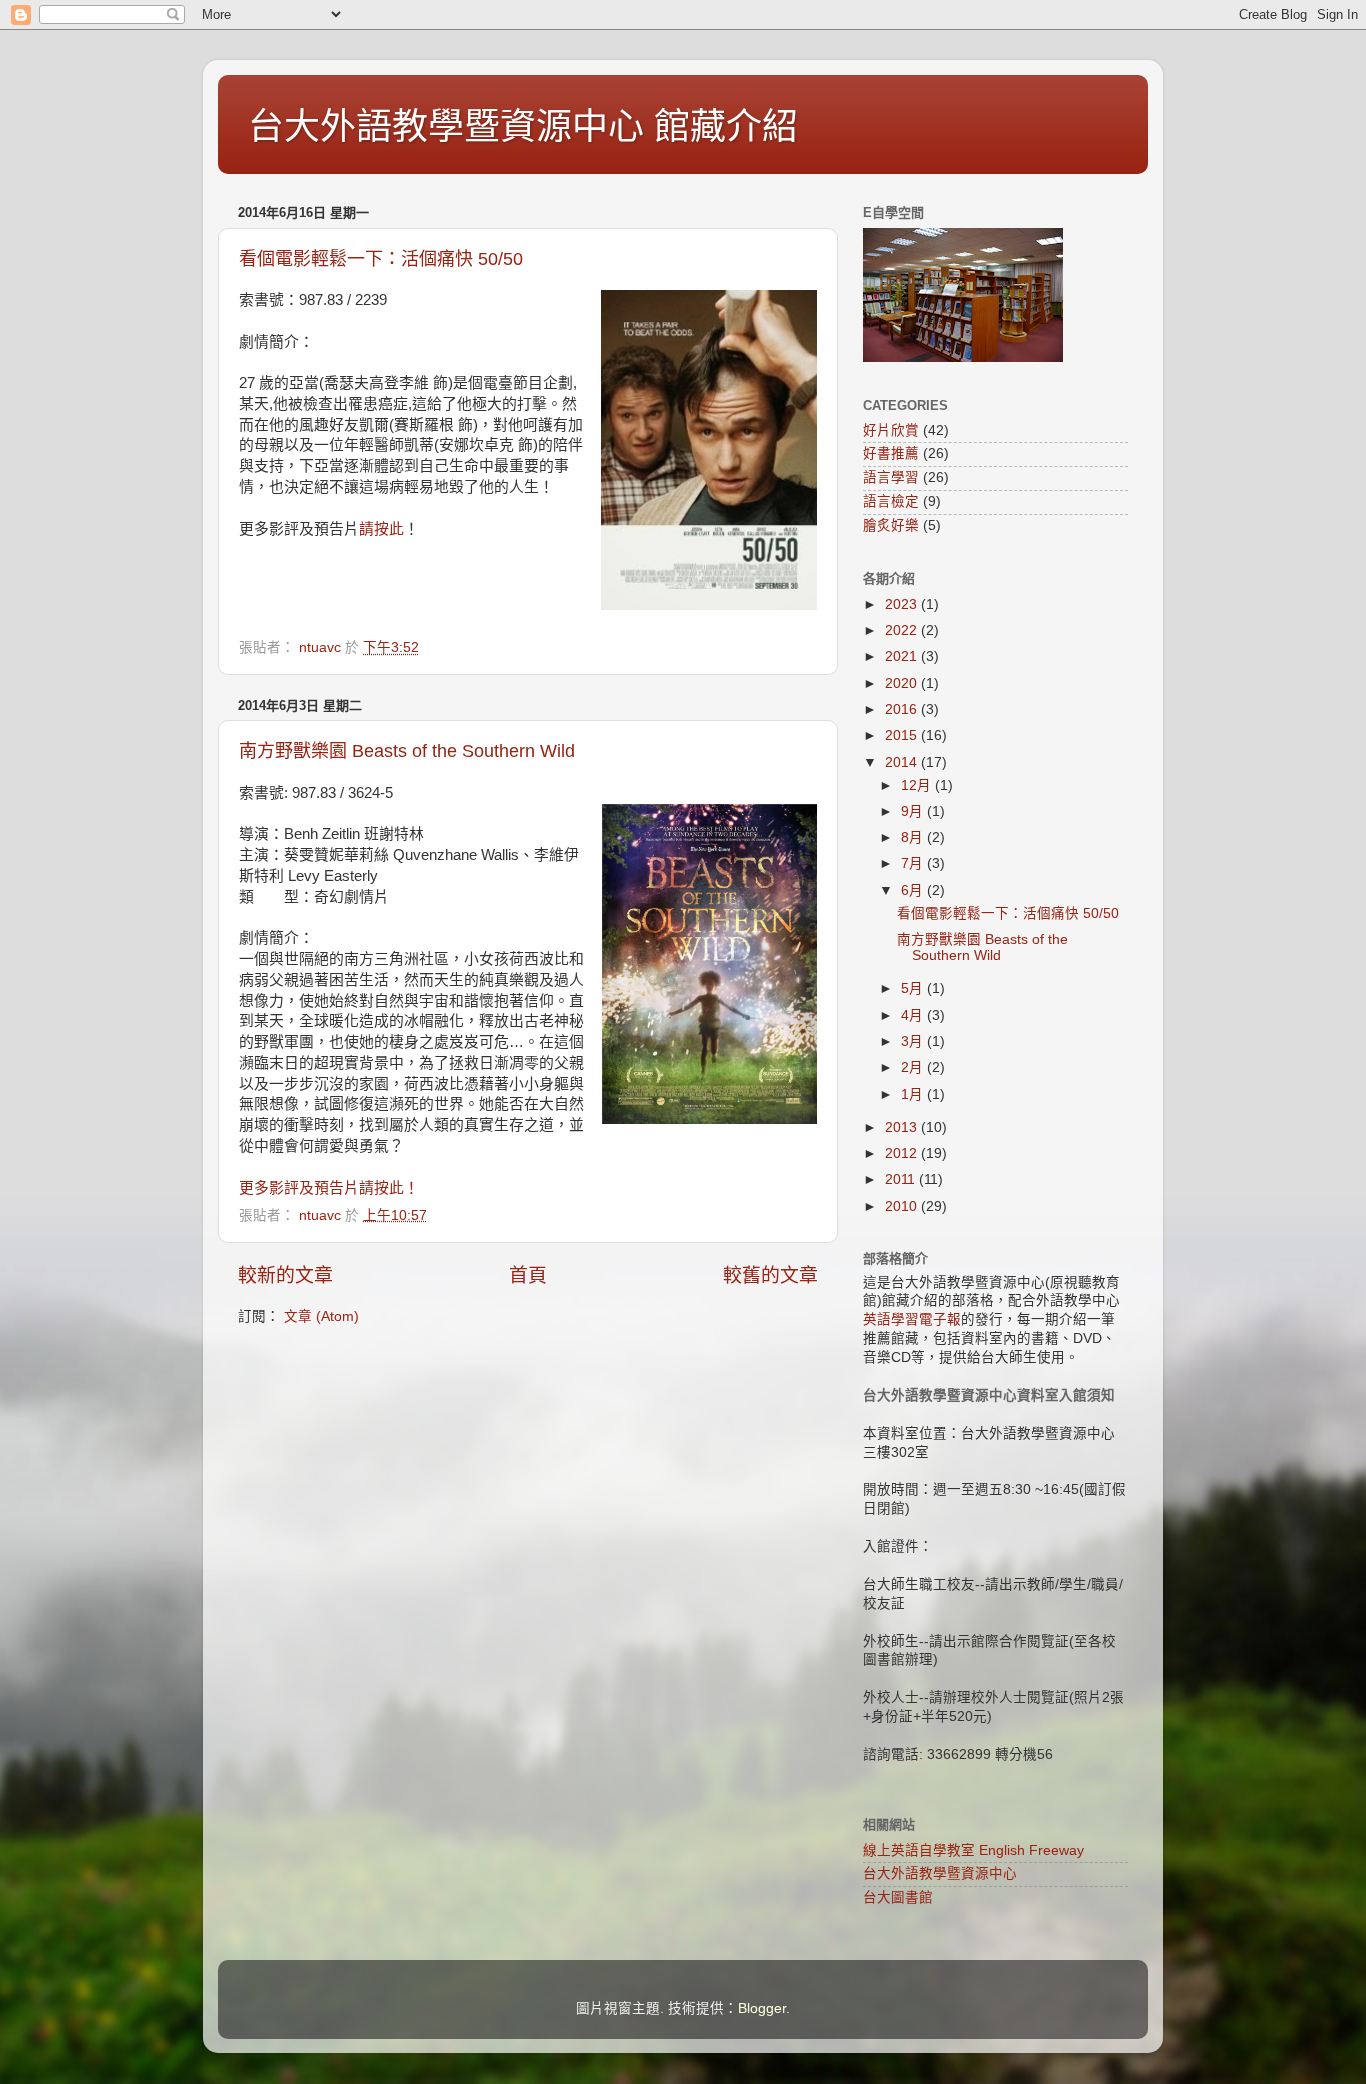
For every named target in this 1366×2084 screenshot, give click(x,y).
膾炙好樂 (891, 525)
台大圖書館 (898, 1897)
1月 (914, 1094)
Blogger (762, 2008)
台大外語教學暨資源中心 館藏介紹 (523, 126)
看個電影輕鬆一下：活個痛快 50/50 (381, 259)
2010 (903, 1206)
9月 (914, 811)
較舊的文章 (770, 1275)
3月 (914, 1041)
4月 (914, 1015)
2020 (903, 683)
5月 (914, 988)
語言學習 (891, 477)
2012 (903, 1153)
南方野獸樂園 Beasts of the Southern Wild (407, 751)
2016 (903, 709)
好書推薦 (891, 453)
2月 (914, 1067)
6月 (914, 890)
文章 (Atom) (321, 1316)
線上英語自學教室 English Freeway (973, 1850)
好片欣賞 (891, 430)
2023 (903, 604)
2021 (903, 656)
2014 (903, 762)
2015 (903, 735)
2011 (902, 1179)
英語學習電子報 (912, 1319)
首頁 (528, 1275)
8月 (914, 837)
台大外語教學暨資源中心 (940, 1873)
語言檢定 (891, 501)
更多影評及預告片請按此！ (329, 1188)
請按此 (381, 529)
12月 (918, 785)
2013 (903, 1127)
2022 (903, 630)
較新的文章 (285, 1275)
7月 (914, 863)
